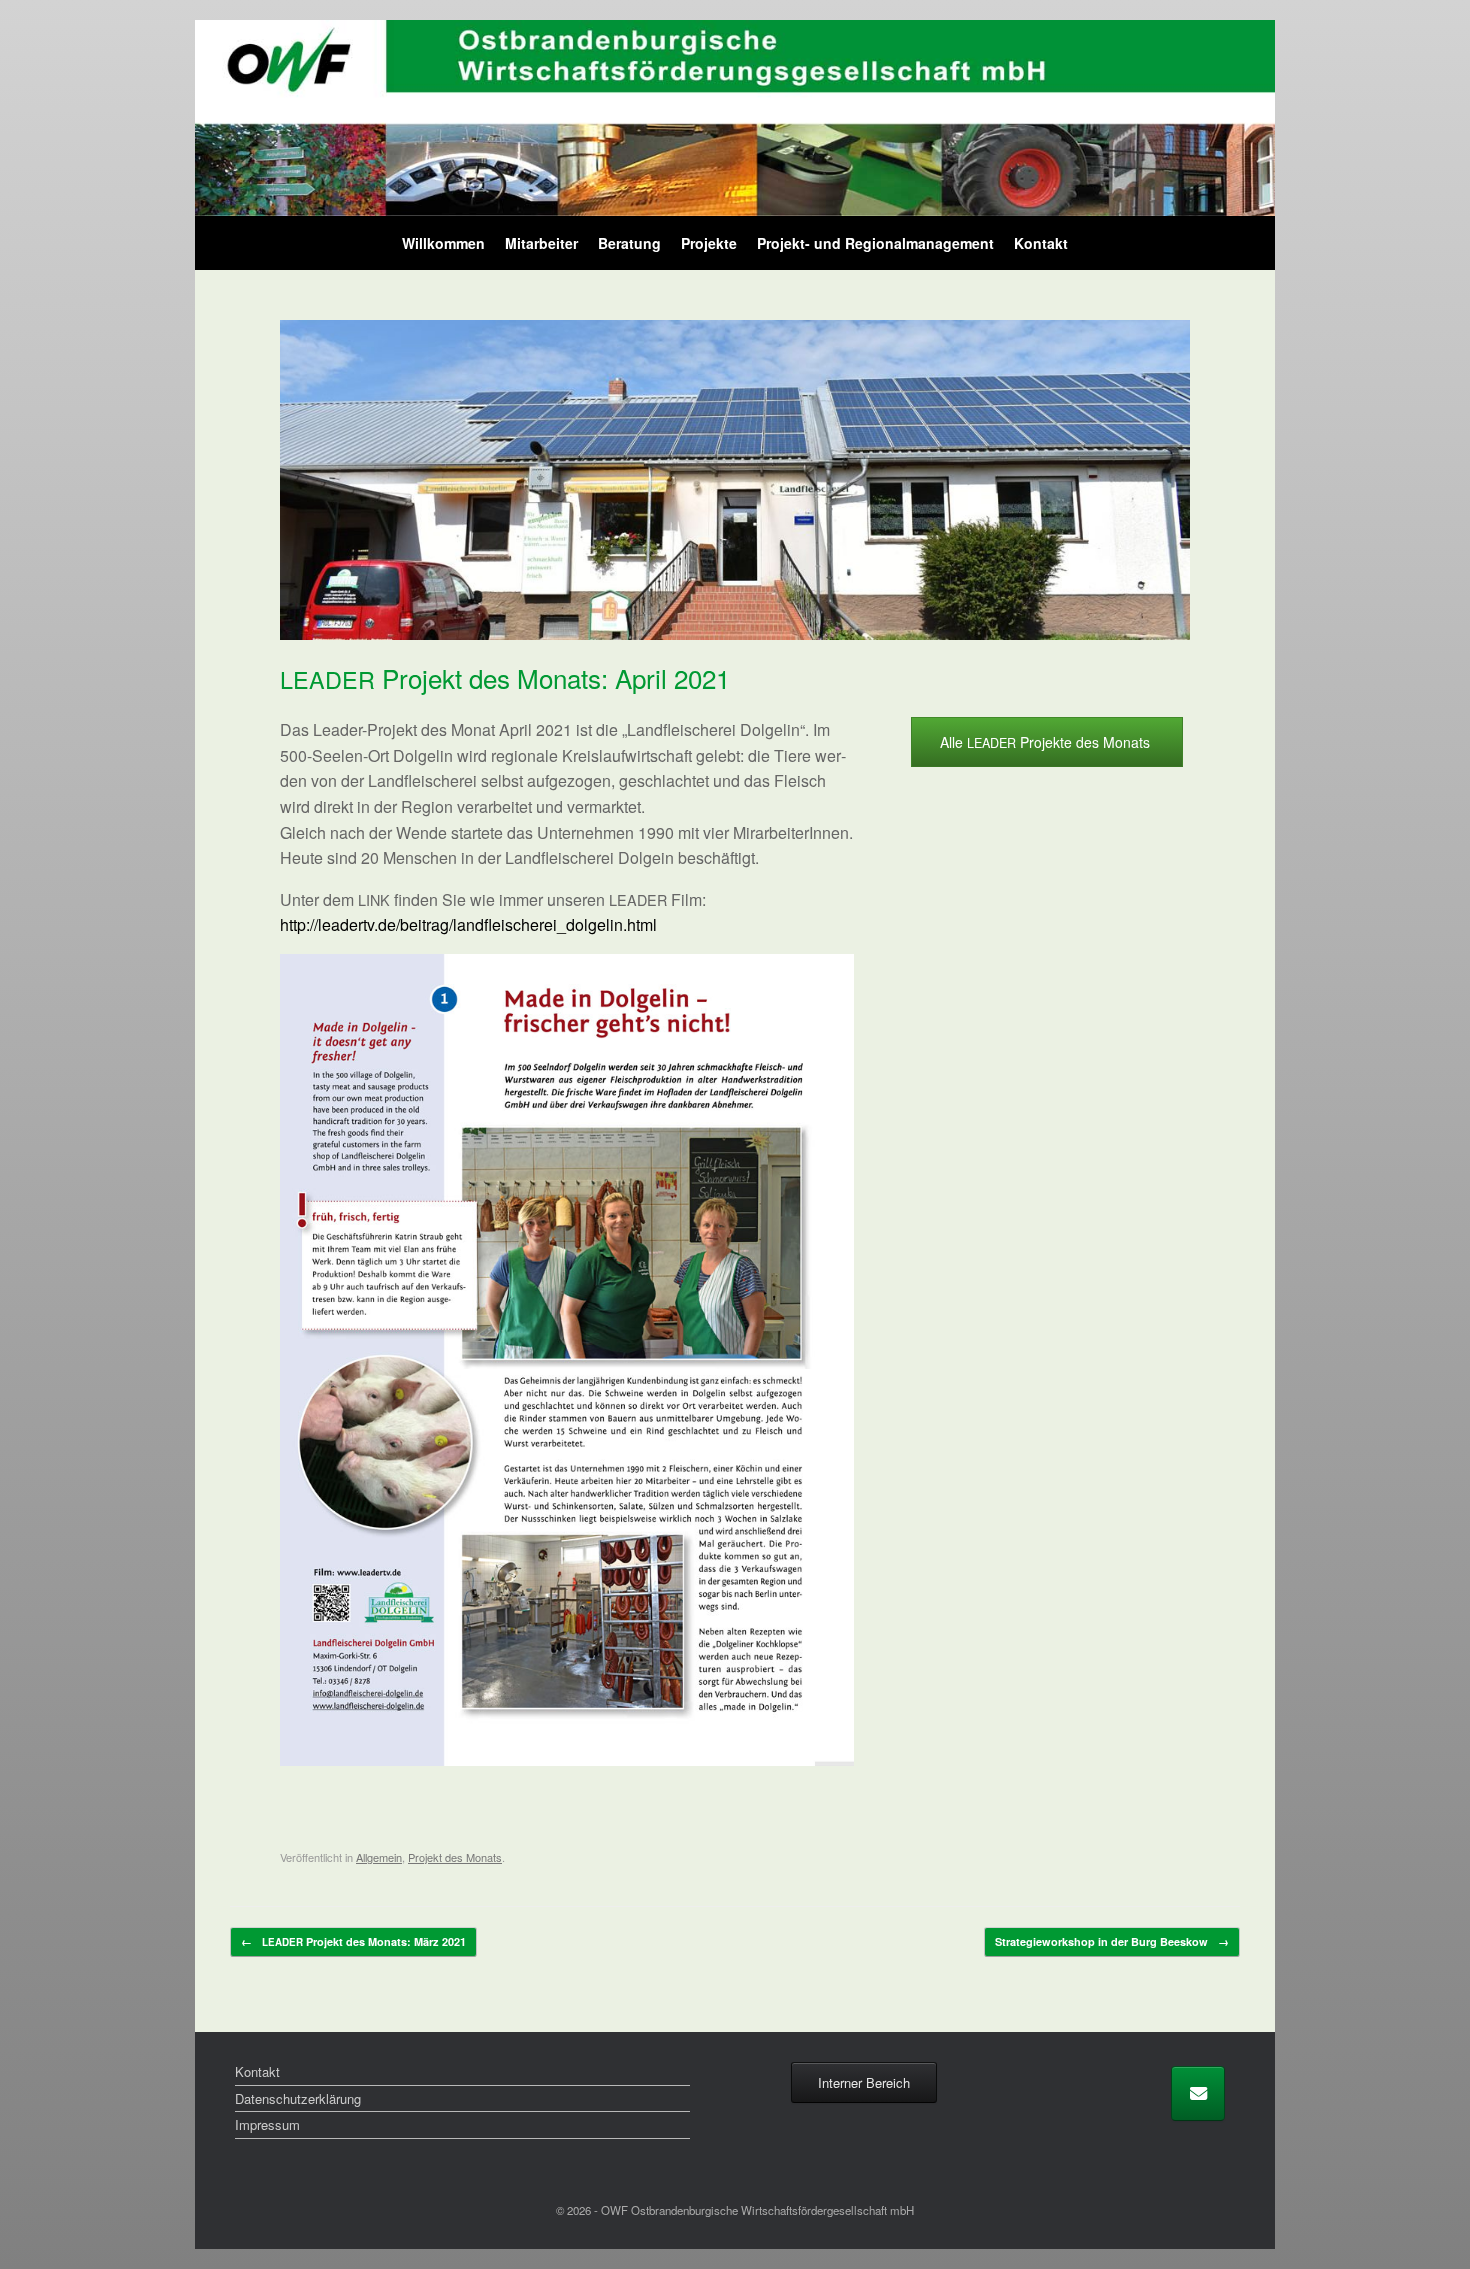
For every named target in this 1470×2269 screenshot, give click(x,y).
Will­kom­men (443, 243)
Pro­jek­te (709, 243)
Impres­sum (267, 2124)
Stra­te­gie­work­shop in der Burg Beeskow (1112, 1941)
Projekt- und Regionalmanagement (875, 243)
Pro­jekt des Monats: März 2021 (353, 1941)
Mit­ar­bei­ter (541, 243)
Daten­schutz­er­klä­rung (298, 2098)
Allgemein (379, 1857)
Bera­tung (629, 243)
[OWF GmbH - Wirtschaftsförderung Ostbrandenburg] (735, 118)
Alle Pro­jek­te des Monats (1047, 742)
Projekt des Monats (455, 1857)
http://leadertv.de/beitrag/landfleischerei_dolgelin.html (468, 924)
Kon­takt (1041, 243)
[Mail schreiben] (1198, 2093)
